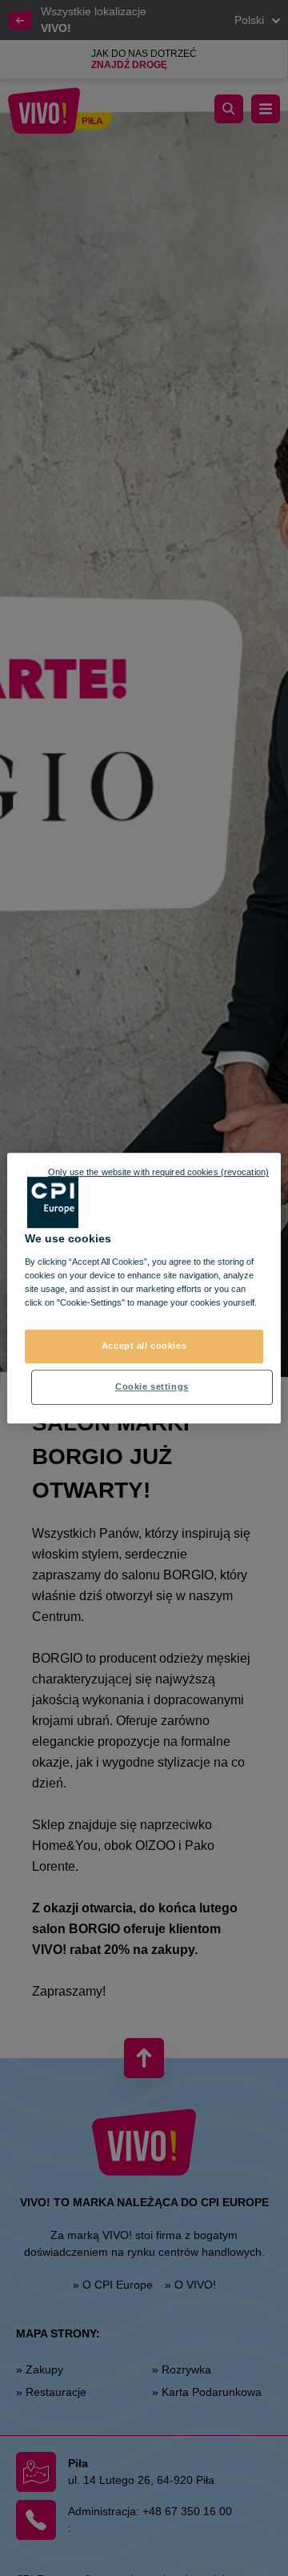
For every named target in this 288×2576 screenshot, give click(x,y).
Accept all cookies (144, 1346)
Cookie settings (152, 1386)
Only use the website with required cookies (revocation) (158, 1172)
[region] (144, 1288)
